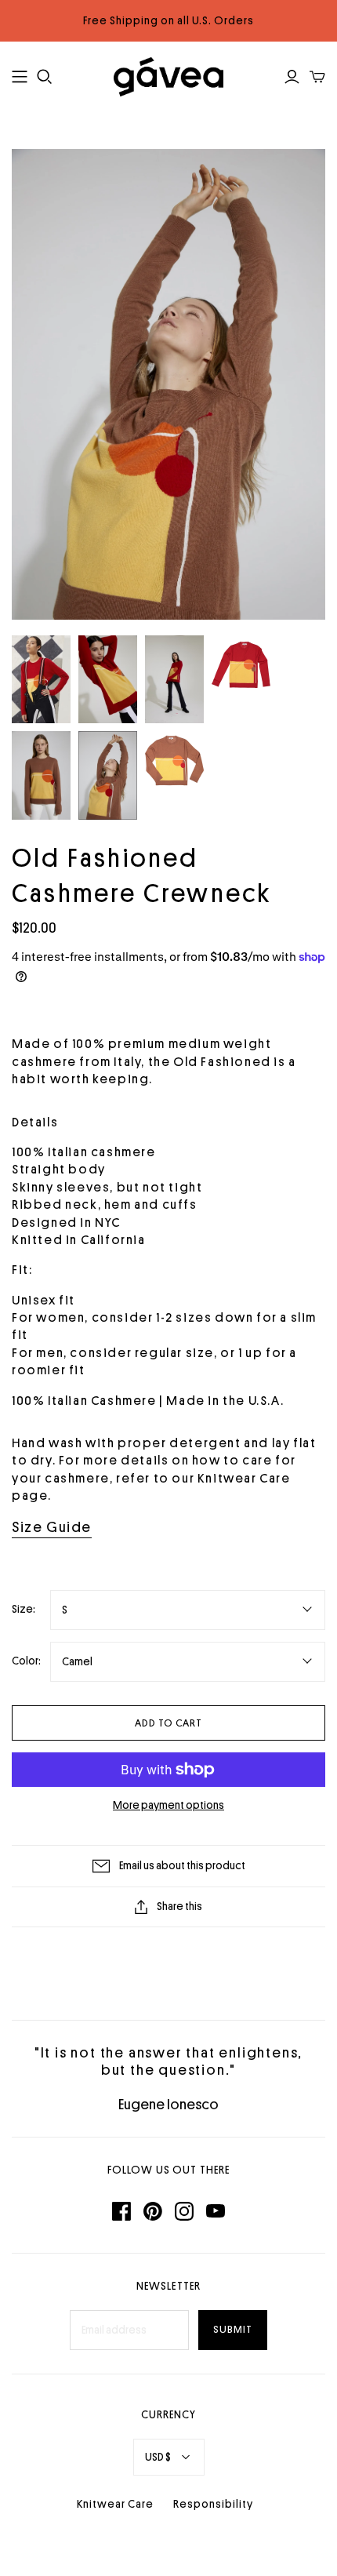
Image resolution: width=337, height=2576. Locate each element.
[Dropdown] (20, 77)
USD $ (158, 2457)
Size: (24, 1609)
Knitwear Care (115, 2504)
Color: (26, 1661)
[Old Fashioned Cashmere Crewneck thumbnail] (41, 680)
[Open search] (45, 77)
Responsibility (213, 2504)
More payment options (168, 1805)
